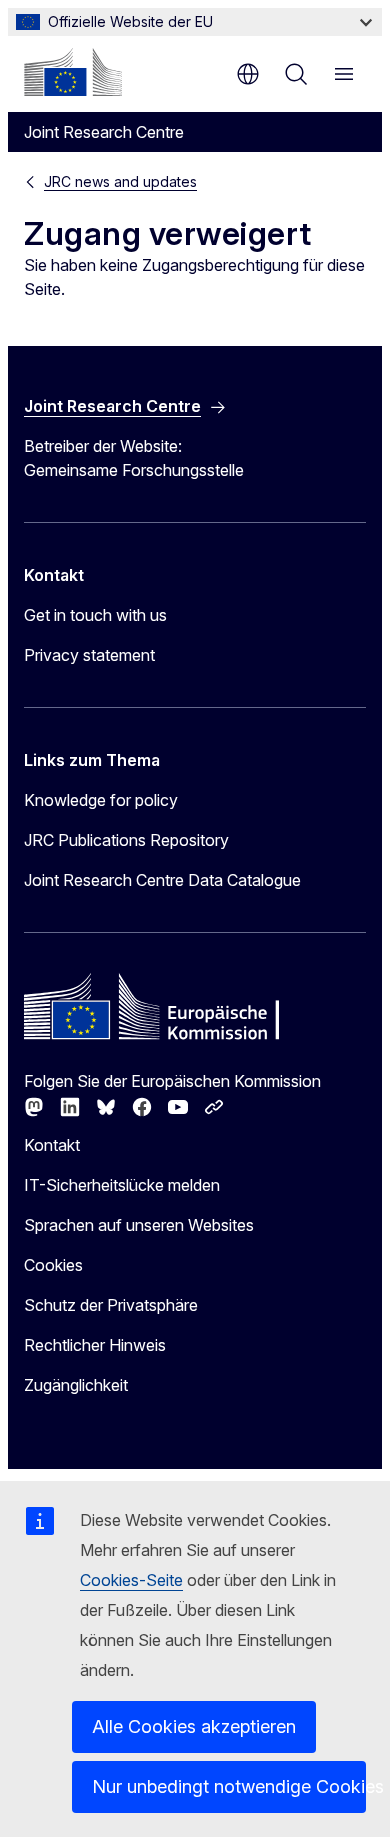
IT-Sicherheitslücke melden (122, 1185)
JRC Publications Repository (126, 840)
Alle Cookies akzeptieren (194, 1726)
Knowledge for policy (101, 800)
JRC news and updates (120, 181)
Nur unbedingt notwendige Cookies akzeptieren (229, 1786)
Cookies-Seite (131, 1580)
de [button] (248, 74)
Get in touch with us (95, 615)
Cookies (53, 1265)
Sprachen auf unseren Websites (139, 1225)
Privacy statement (89, 655)
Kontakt (52, 1145)
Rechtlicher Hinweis (95, 1345)
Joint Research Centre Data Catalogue (162, 880)
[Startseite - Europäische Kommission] (73, 72)
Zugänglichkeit (76, 1385)
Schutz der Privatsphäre (111, 1305)
